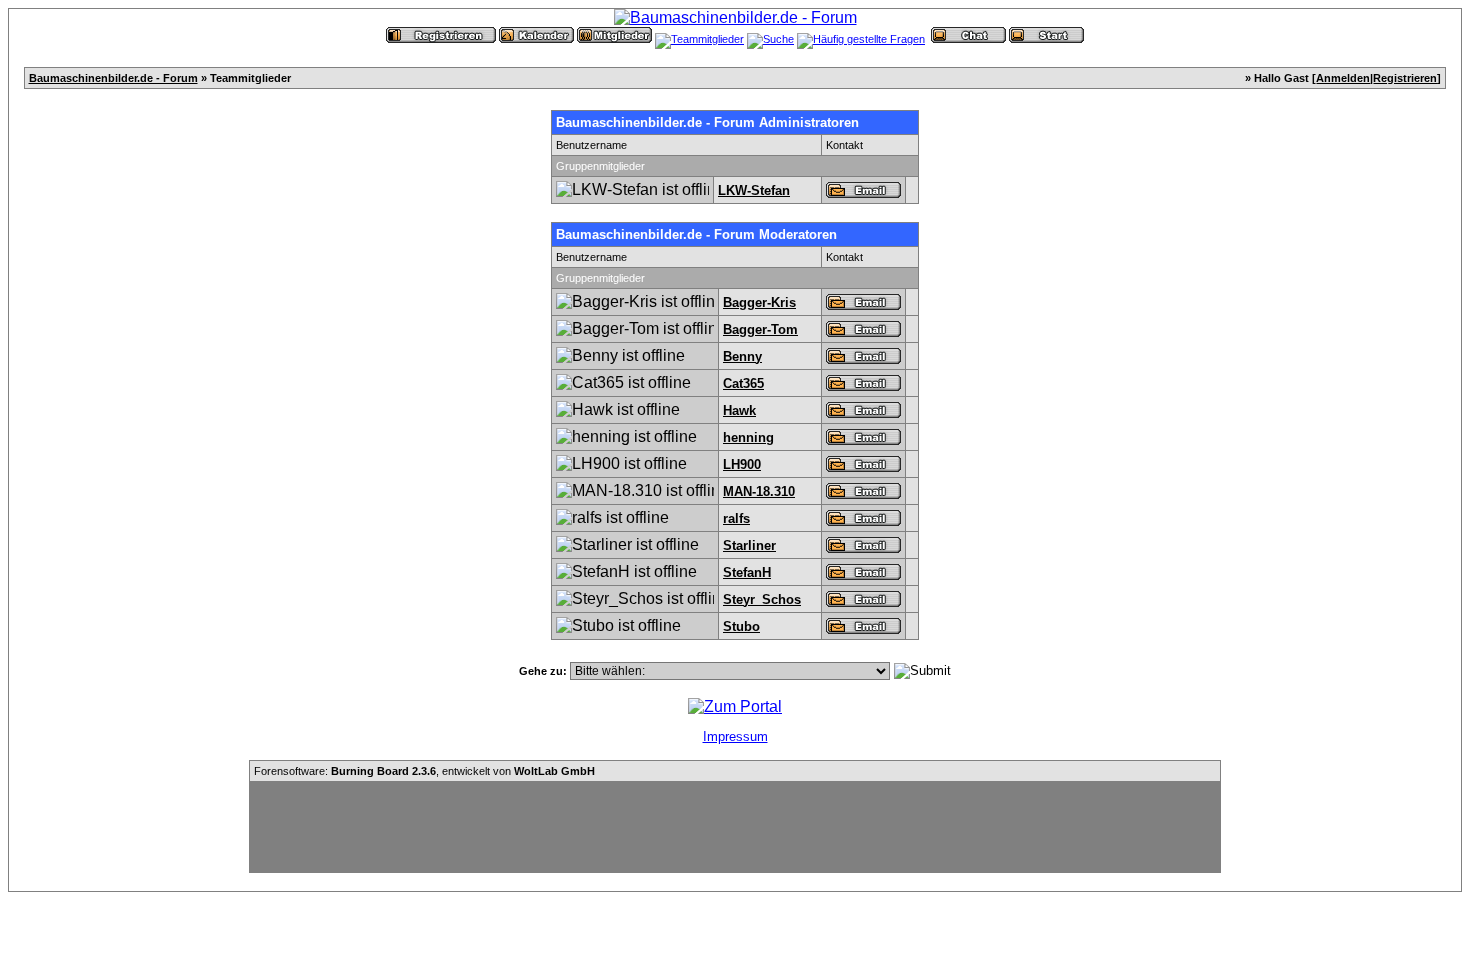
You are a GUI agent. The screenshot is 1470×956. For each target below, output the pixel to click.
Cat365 (743, 383)
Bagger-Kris (759, 302)
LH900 (742, 464)
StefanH (747, 572)
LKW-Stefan (754, 190)
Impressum (735, 736)
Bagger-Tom (760, 329)
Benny (742, 356)
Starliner (749, 545)
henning (748, 437)
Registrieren (1405, 78)
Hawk (739, 410)
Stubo (741, 626)
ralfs (736, 518)
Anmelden (1343, 78)
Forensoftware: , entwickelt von (424, 771)
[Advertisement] (735, 827)
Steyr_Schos (762, 599)
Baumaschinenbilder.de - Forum (113, 78)
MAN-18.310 (759, 491)
